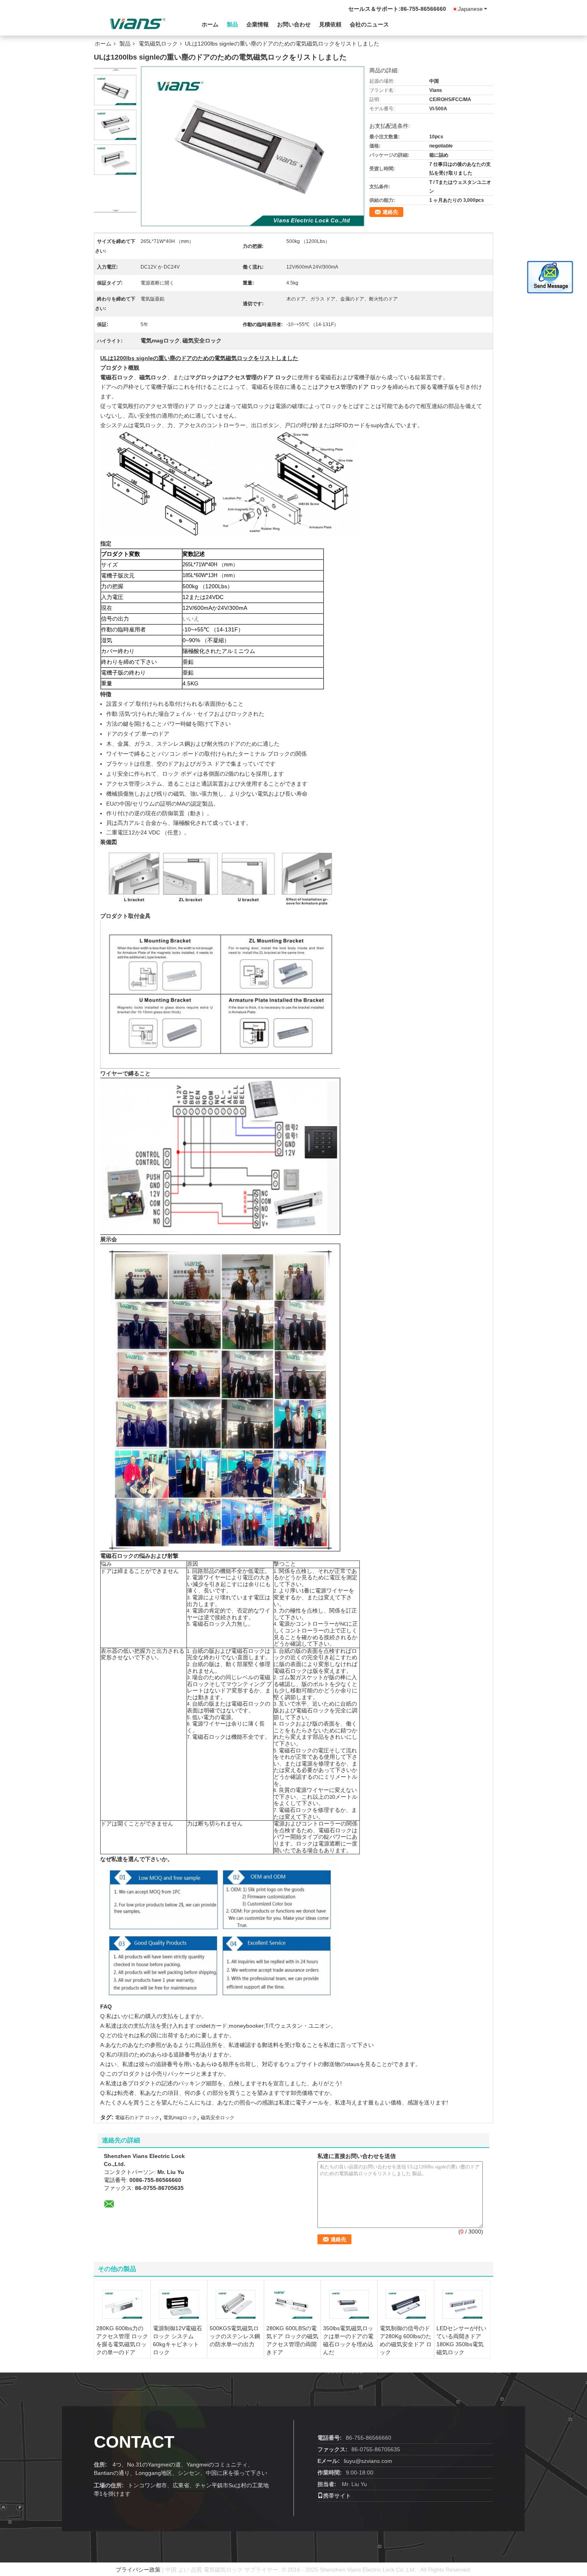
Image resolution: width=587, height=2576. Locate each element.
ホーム (210, 24)
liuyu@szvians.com (368, 2461)
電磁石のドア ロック (137, 2118)
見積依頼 (330, 24)
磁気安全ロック (218, 2118)
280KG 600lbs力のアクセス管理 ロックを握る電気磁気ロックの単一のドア (122, 2340)
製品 (232, 24)
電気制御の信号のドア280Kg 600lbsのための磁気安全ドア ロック (406, 2340)
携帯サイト (337, 2496)
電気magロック (180, 2118)
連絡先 (390, 212)
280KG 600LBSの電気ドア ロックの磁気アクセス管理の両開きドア (292, 2340)
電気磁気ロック (158, 44)
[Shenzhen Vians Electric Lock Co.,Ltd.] (138, 24)
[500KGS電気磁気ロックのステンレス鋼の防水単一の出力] (236, 2304)
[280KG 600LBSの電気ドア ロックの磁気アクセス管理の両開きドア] (292, 2304)
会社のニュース (369, 24)
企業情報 (258, 24)
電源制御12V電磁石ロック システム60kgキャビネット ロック (177, 2340)
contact (134, 2442)
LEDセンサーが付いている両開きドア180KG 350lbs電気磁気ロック (461, 2340)
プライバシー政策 (138, 2570)
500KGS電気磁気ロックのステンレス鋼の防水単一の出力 (235, 2336)
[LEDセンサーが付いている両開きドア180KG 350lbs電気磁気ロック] (462, 2304)
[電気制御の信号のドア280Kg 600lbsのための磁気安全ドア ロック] (406, 2304)
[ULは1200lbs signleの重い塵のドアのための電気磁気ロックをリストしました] (115, 90)
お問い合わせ (294, 24)
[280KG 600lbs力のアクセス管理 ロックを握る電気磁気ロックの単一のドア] (122, 2304)
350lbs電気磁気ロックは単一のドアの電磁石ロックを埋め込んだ (348, 2340)
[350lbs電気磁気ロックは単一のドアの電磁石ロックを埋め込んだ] (349, 2304)
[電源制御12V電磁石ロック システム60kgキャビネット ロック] (179, 2304)
